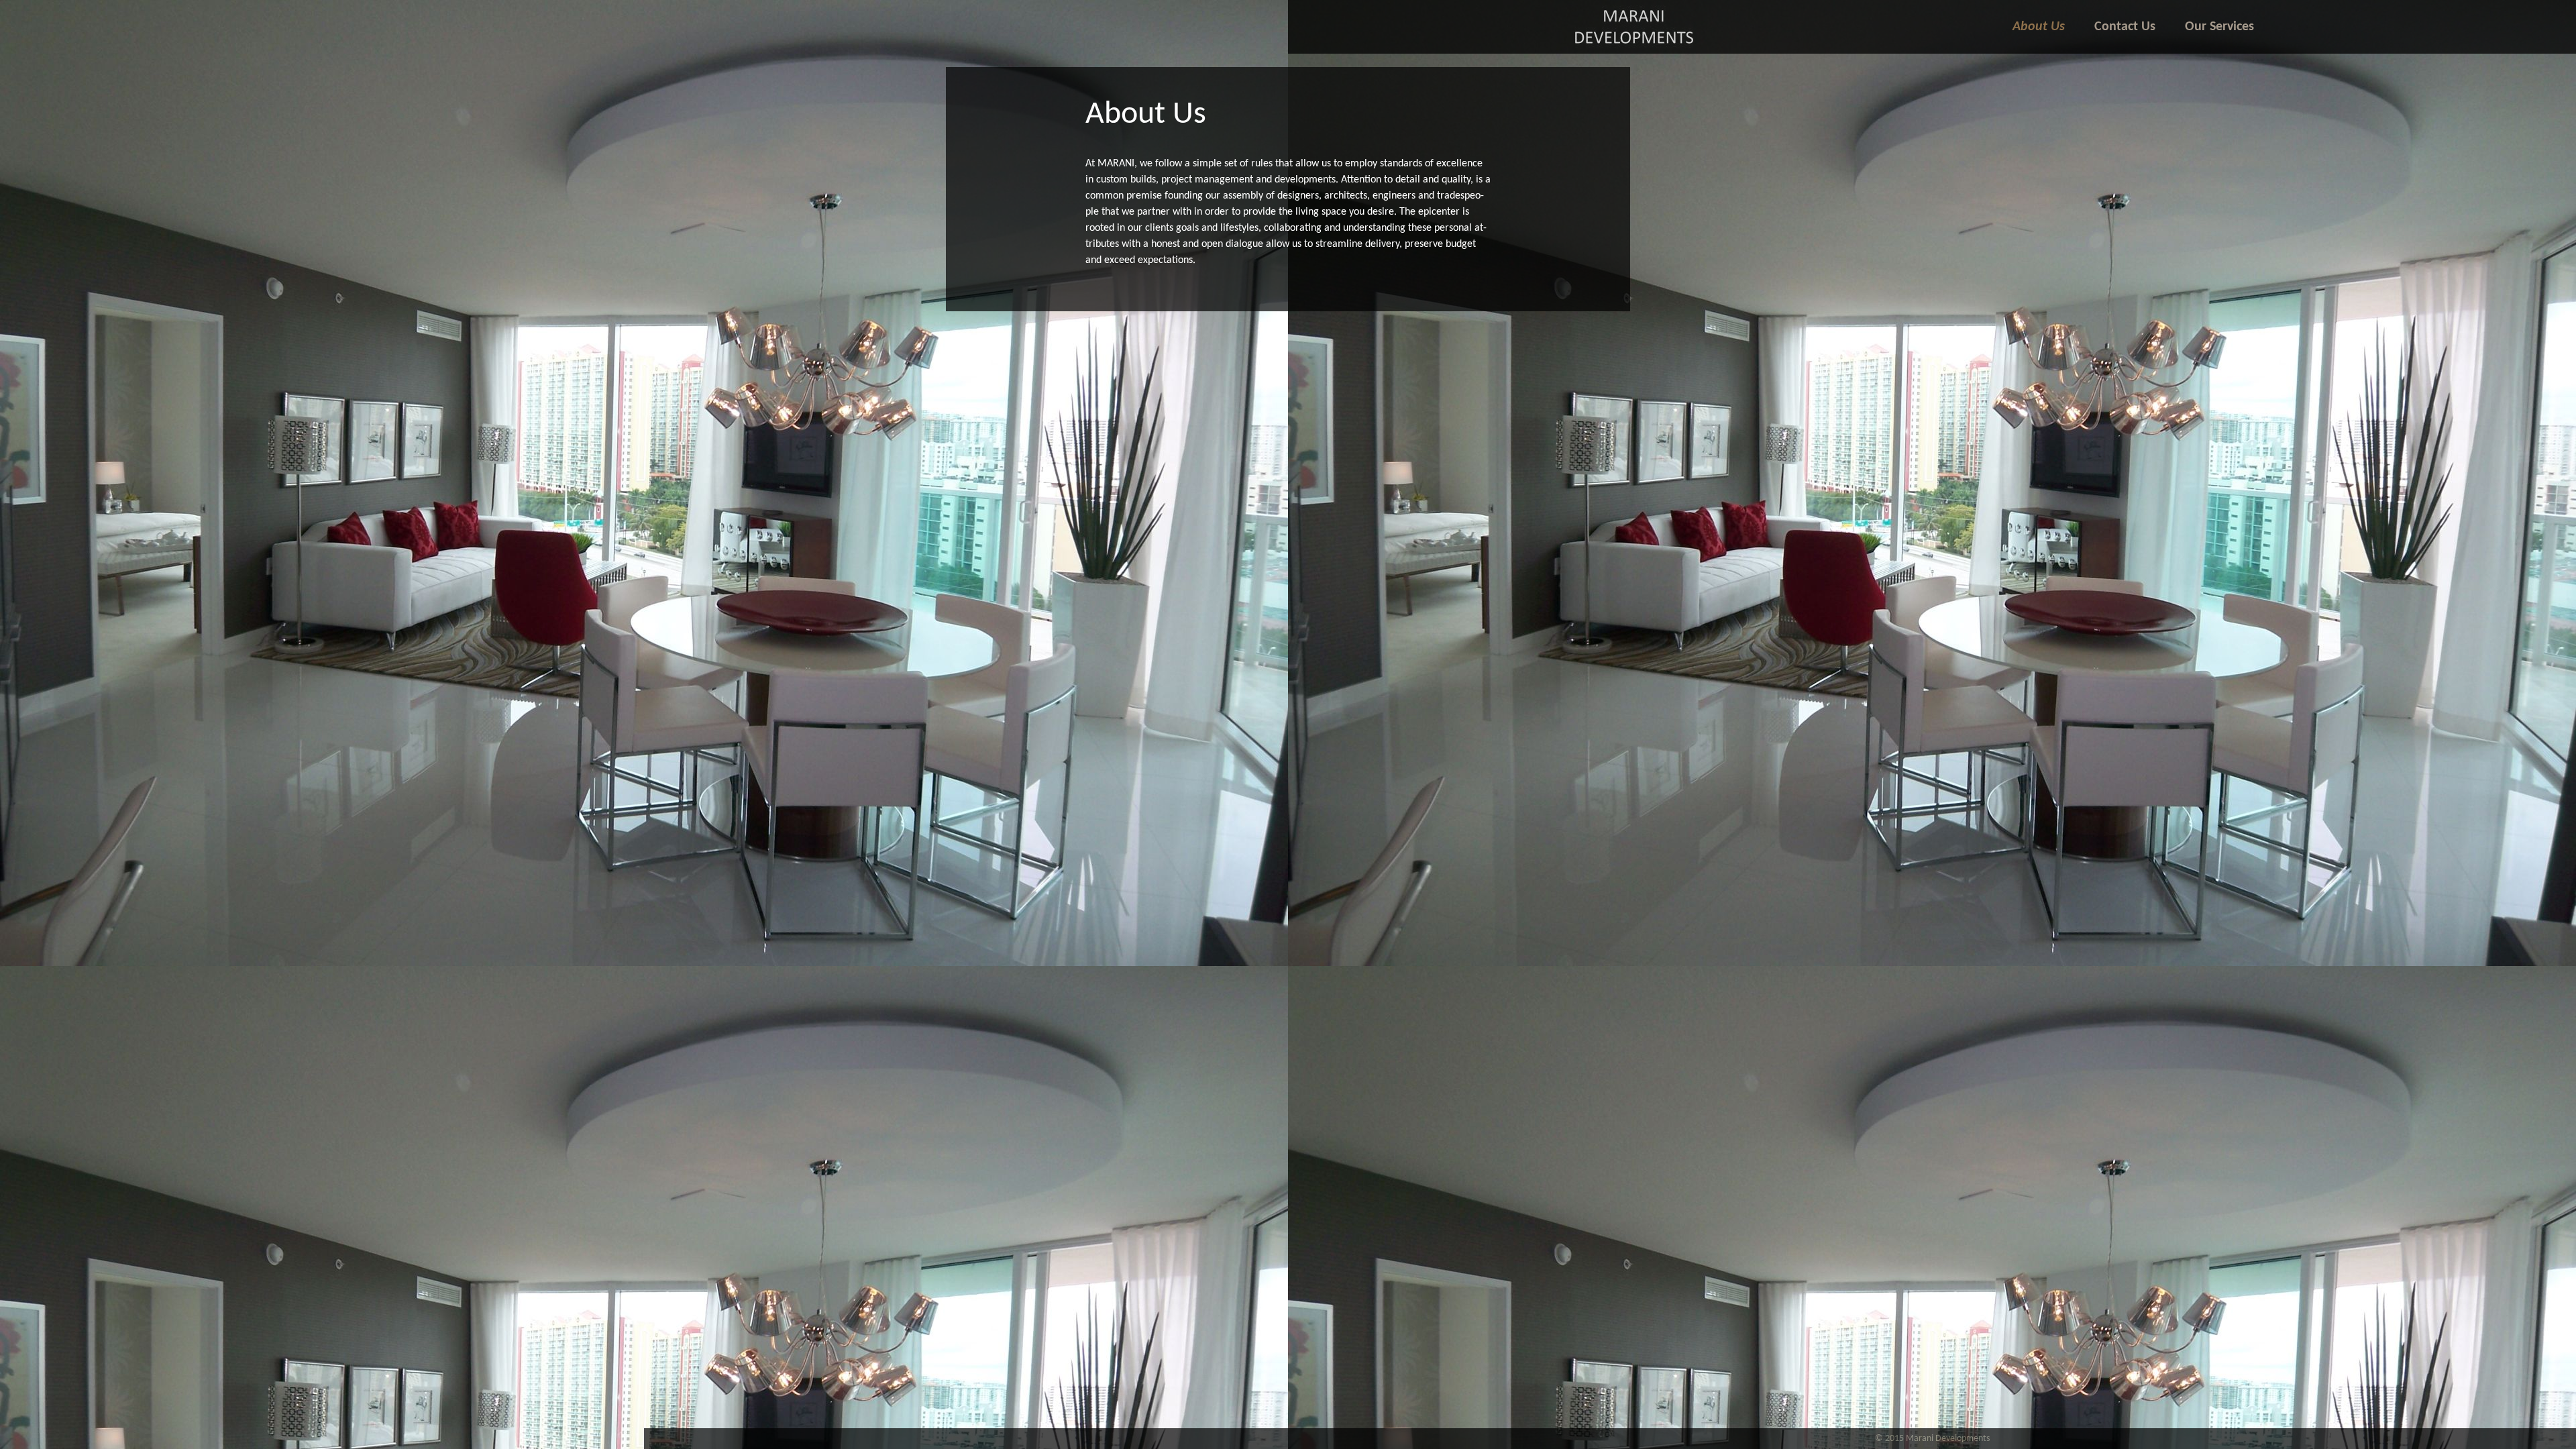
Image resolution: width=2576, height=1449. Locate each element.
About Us (2039, 27)
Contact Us (2125, 27)
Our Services (2219, 27)
